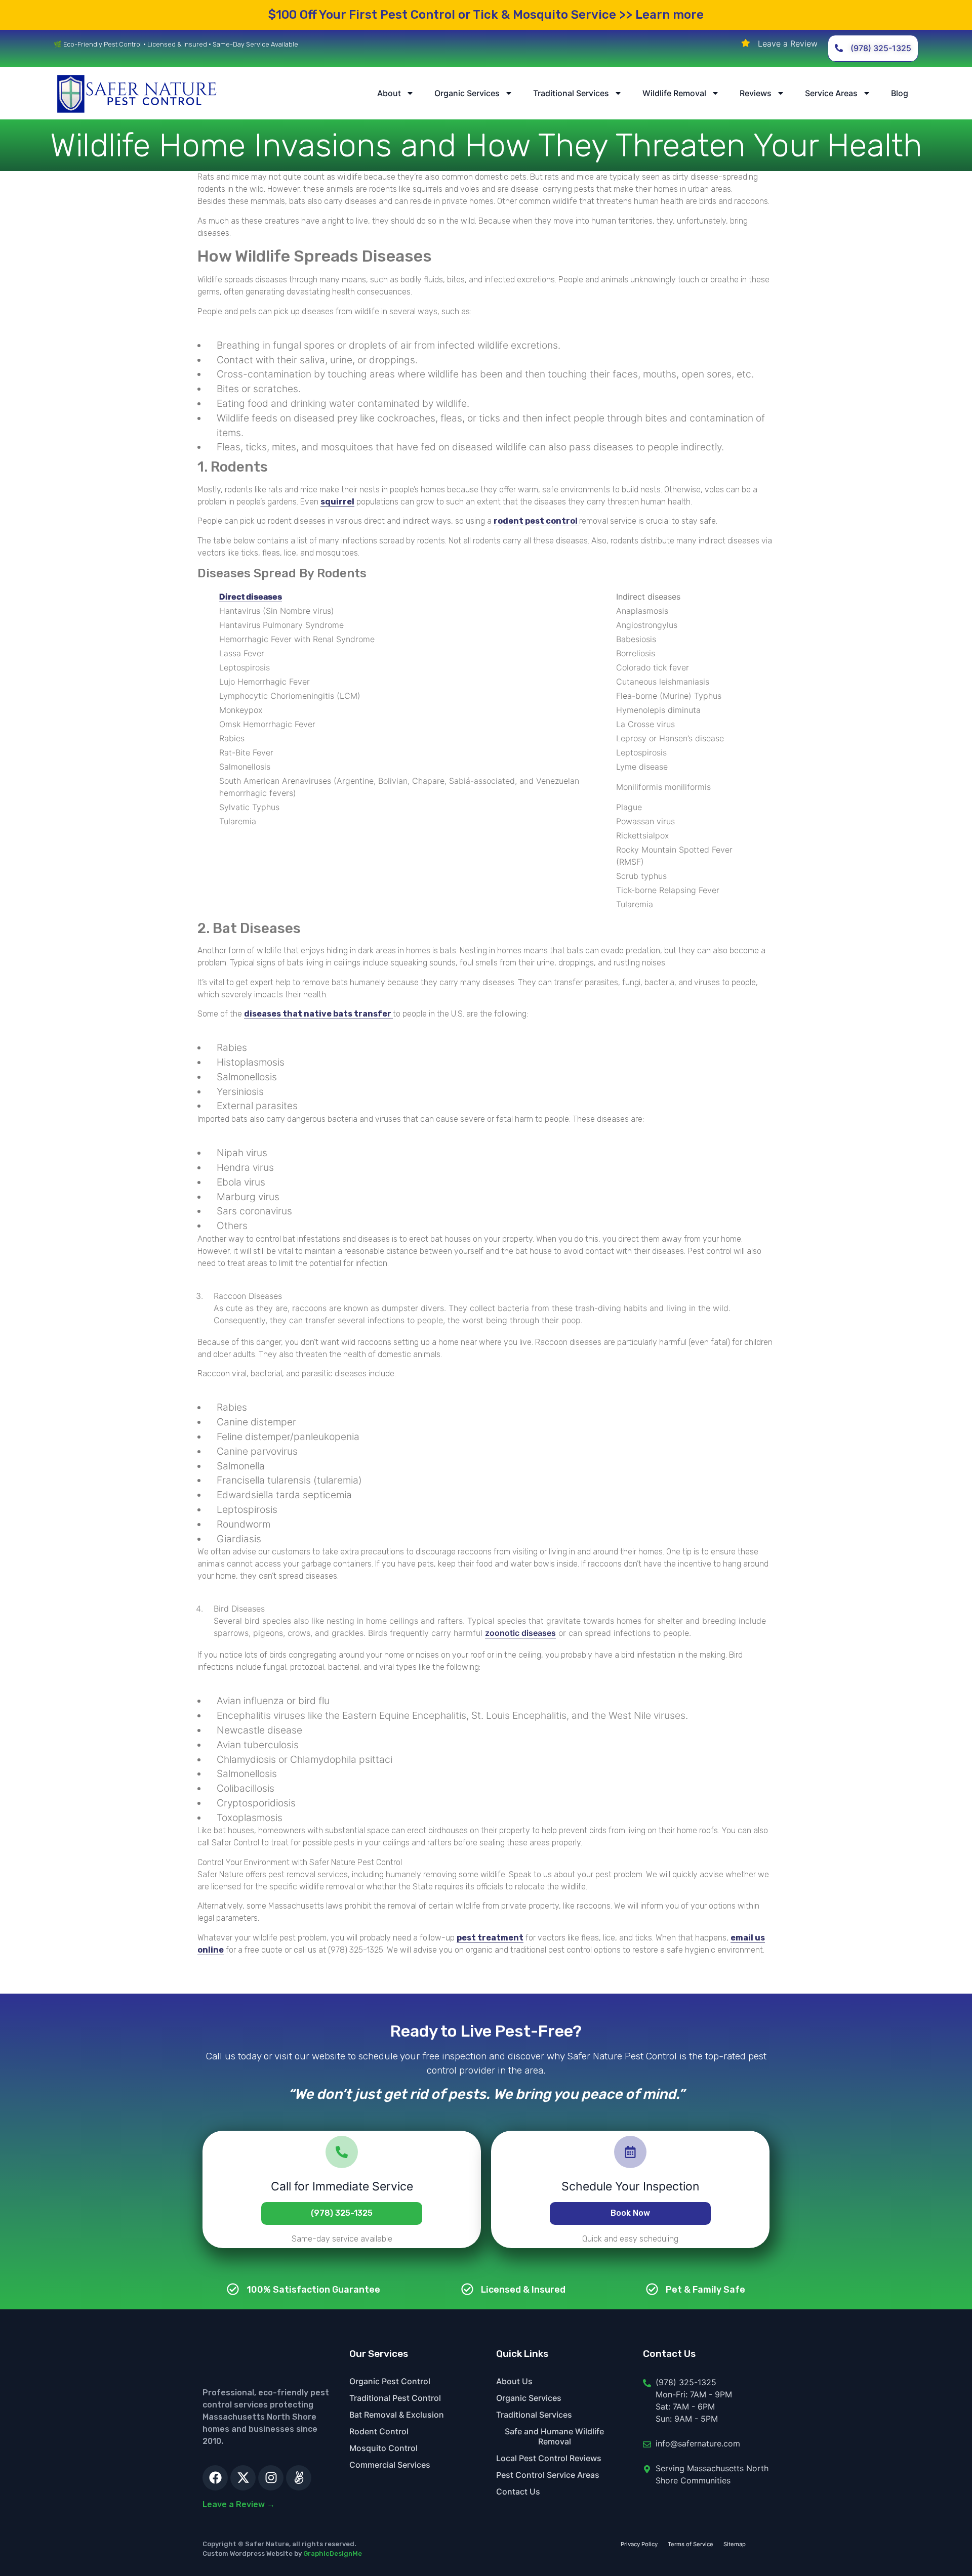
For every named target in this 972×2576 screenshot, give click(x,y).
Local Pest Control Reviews (549, 2458)
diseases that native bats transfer (318, 1014)
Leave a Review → (239, 2504)
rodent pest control (536, 521)
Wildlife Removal (674, 93)
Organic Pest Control (390, 2381)
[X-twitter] (243, 2478)
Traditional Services (571, 93)
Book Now (630, 2213)
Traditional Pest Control (395, 2398)
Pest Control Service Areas (548, 2475)
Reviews (756, 93)
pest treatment (490, 1938)
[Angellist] (299, 2478)
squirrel (337, 502)
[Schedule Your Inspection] (630, 2152)
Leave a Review (788, 44)
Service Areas (831, 93)
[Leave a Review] (746, 43)
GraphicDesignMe (333, 2553)
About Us (514, 2381)
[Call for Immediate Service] (342, 2152)
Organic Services (467, 93)
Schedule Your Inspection (630, 2186)
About (389, 93)
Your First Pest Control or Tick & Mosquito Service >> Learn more (486, 15)
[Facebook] (215, 2478)
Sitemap (735, 2544)
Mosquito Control (383, 2448)
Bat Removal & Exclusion (397, 2415)
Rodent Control (379, 2431)
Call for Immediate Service (342, 2186)
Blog (900, 93)
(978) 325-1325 (342, 2213)
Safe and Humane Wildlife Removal (554, 2436)
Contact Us (518, 2491)
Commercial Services (390, 2465)
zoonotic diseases (520, 1633)
